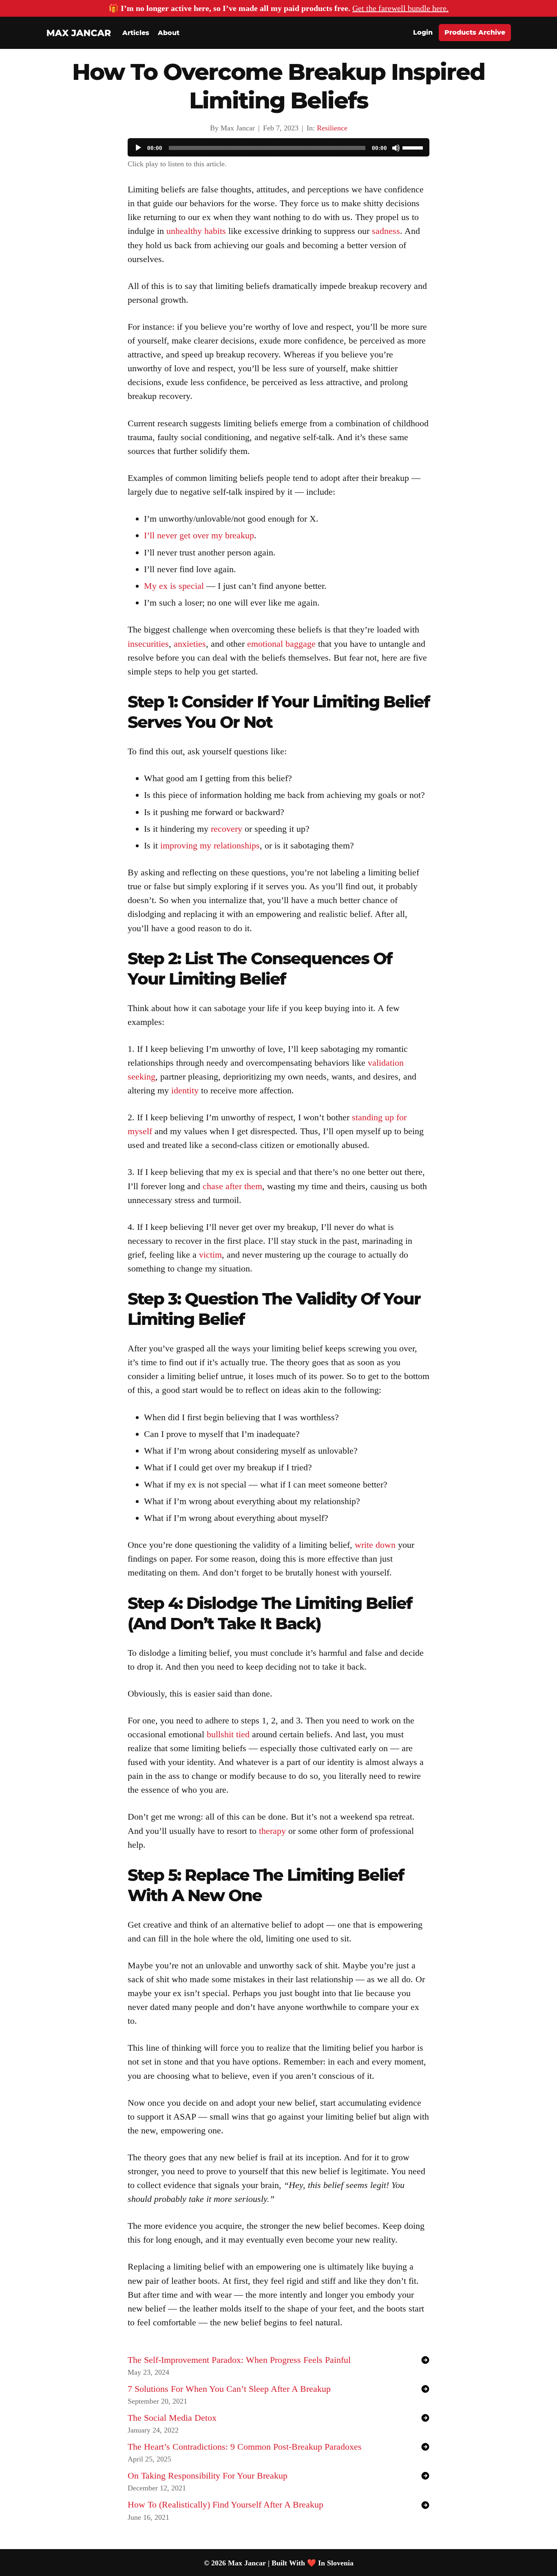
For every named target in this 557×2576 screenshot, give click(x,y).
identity (185, 1090)
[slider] (414, 147)
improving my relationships (210, 845)
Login (423, 32)
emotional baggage (281, 644)
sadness (386, 231)
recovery (227, 829)
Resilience (332, 128)
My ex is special (174, 586)
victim (210, 1255)
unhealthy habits (196, 231)
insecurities (148, 644)
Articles (136, 33)
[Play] (138, 148)
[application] (278, 148)
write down (375, 1545)
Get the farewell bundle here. (400, 8)
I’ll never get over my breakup (199, 535)
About (169, 33)
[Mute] (396, 148)
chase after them (232, 1186)
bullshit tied (228, 1734)
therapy (272, 1831)
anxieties (190, 644)
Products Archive (475, 32)
